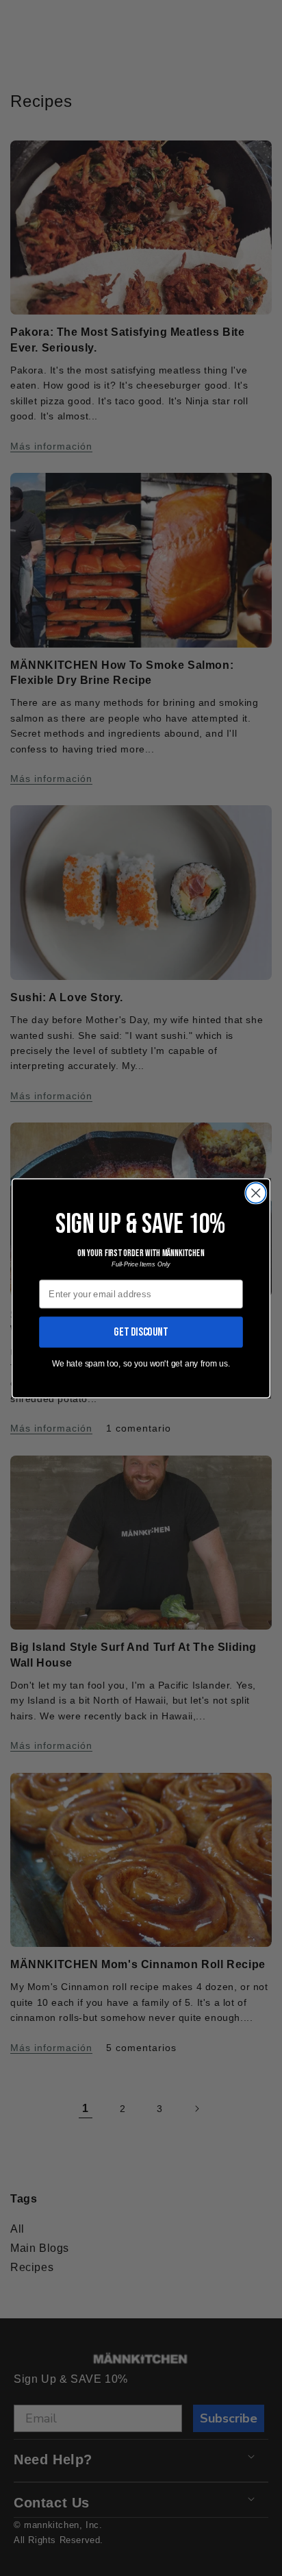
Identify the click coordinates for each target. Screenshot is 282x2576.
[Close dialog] (256, 1193)
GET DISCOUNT (141, 1332)
